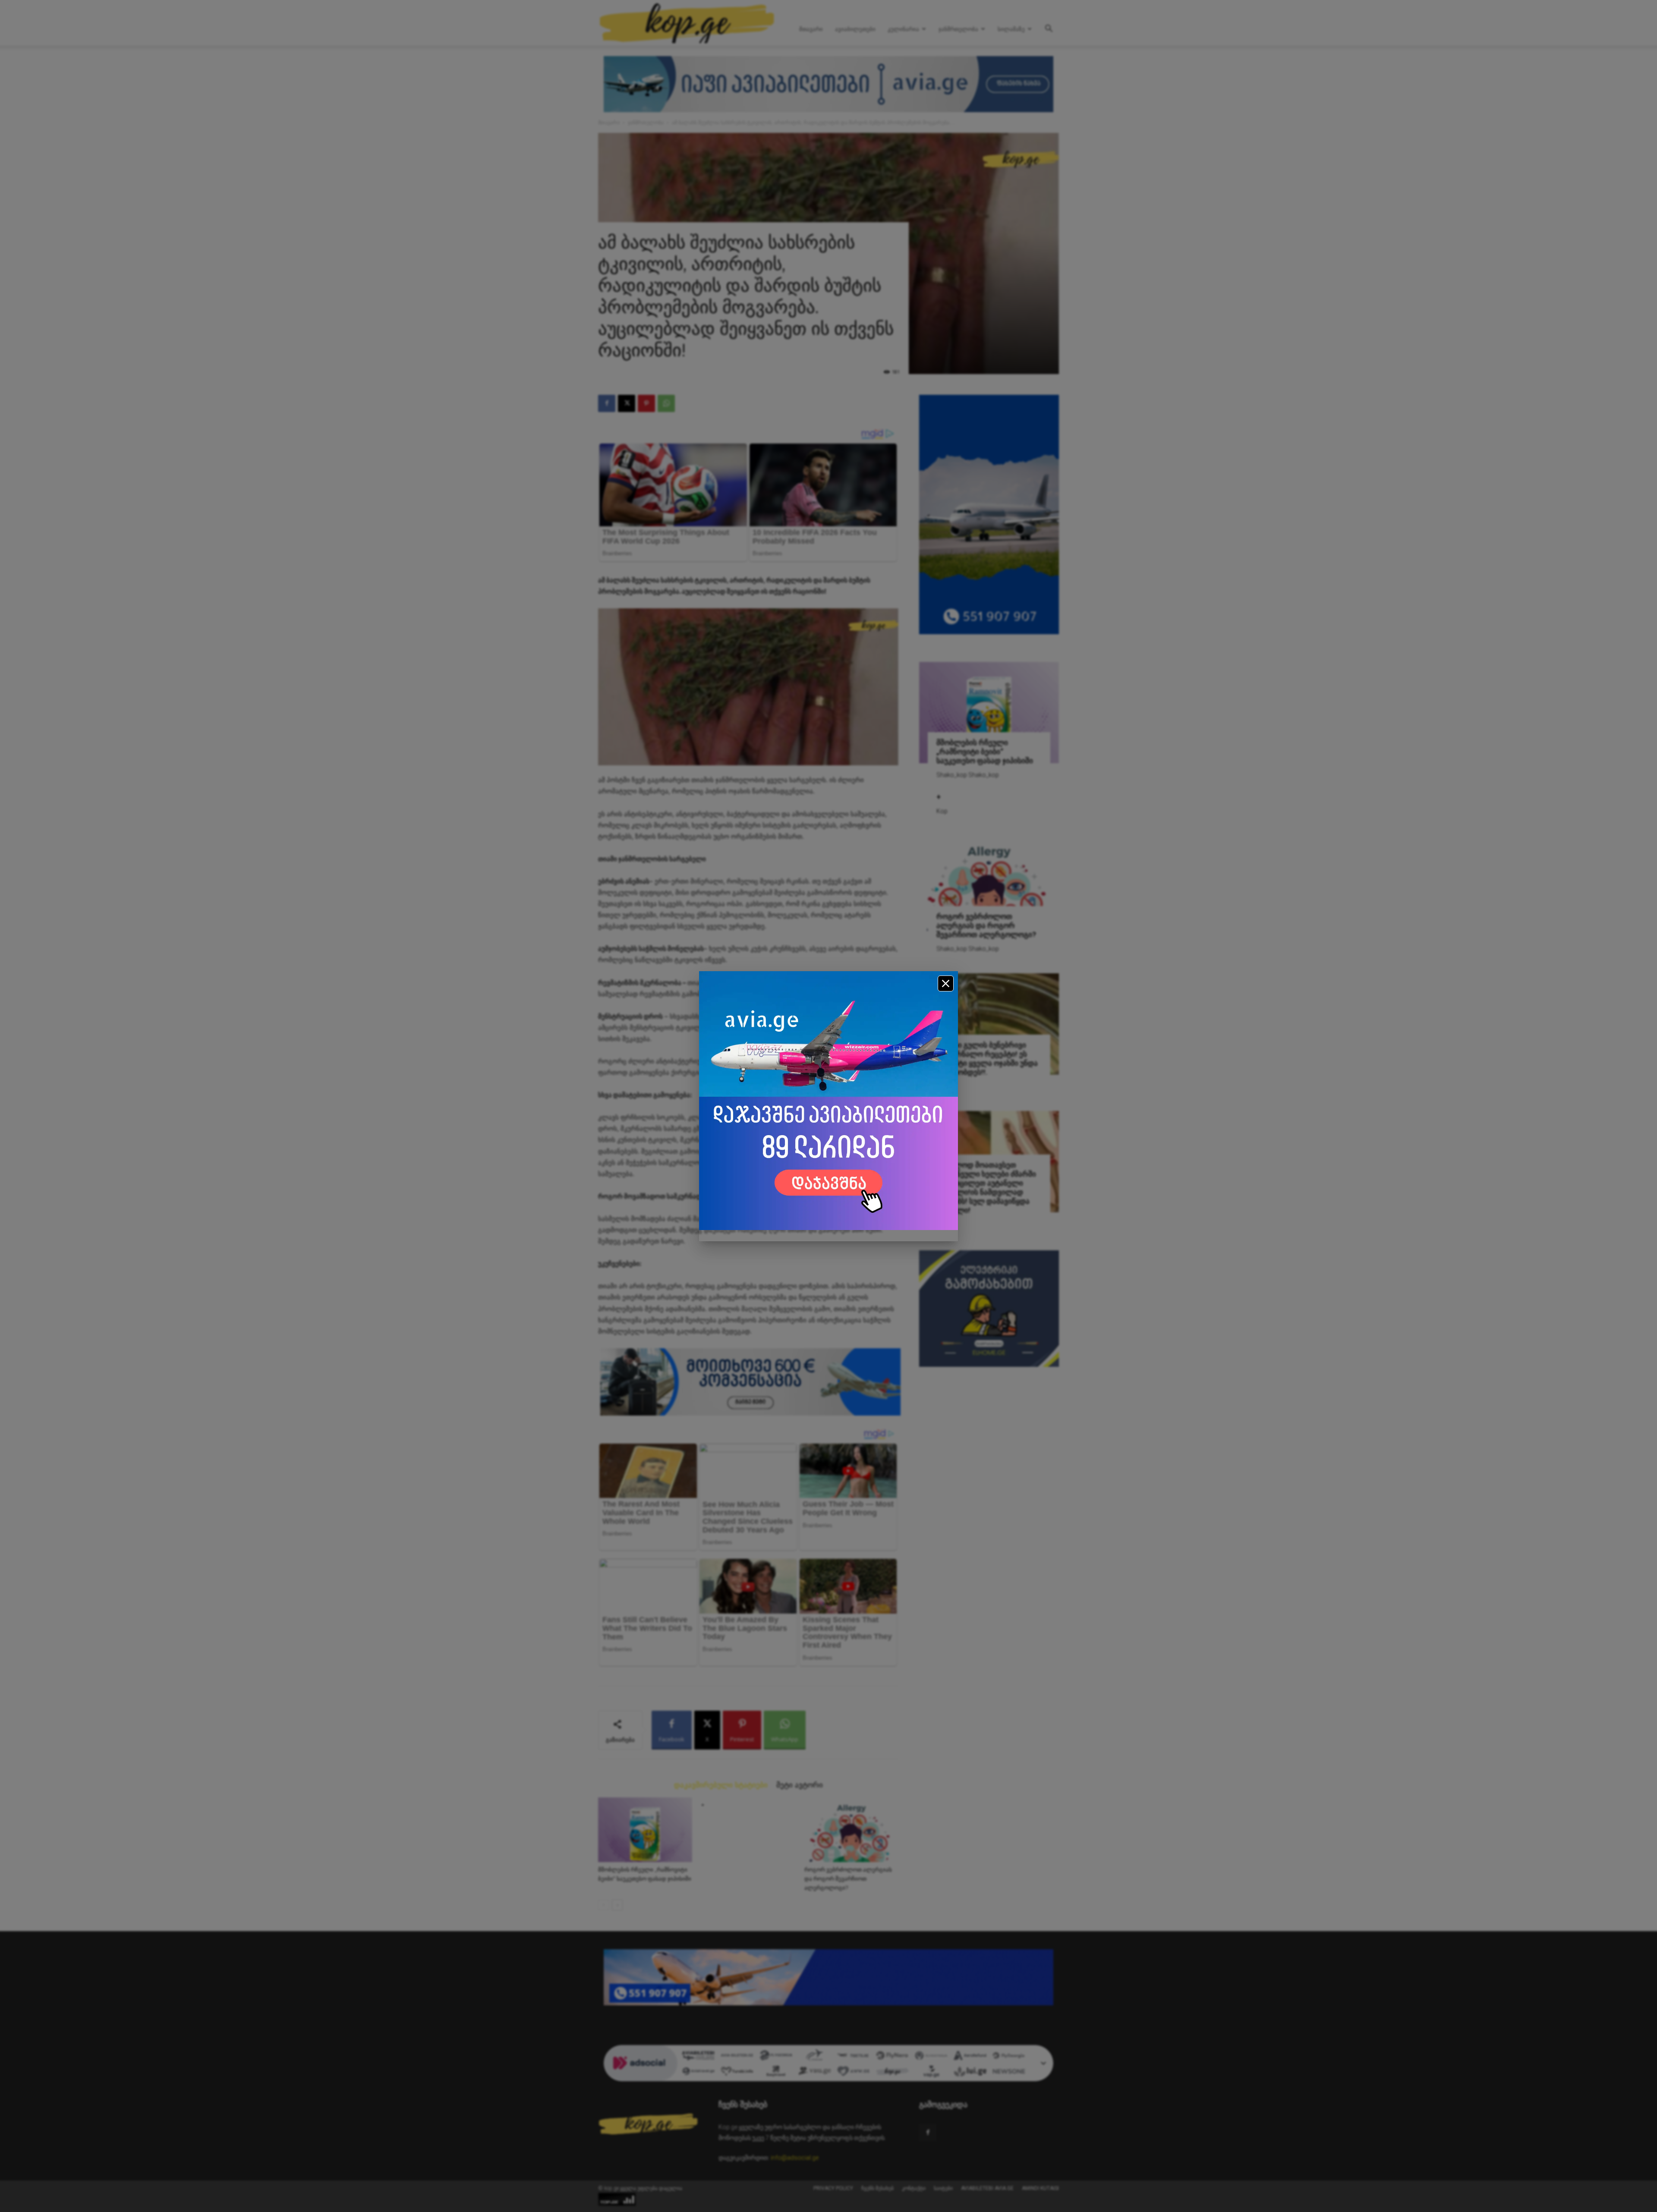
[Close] (946, 983)
